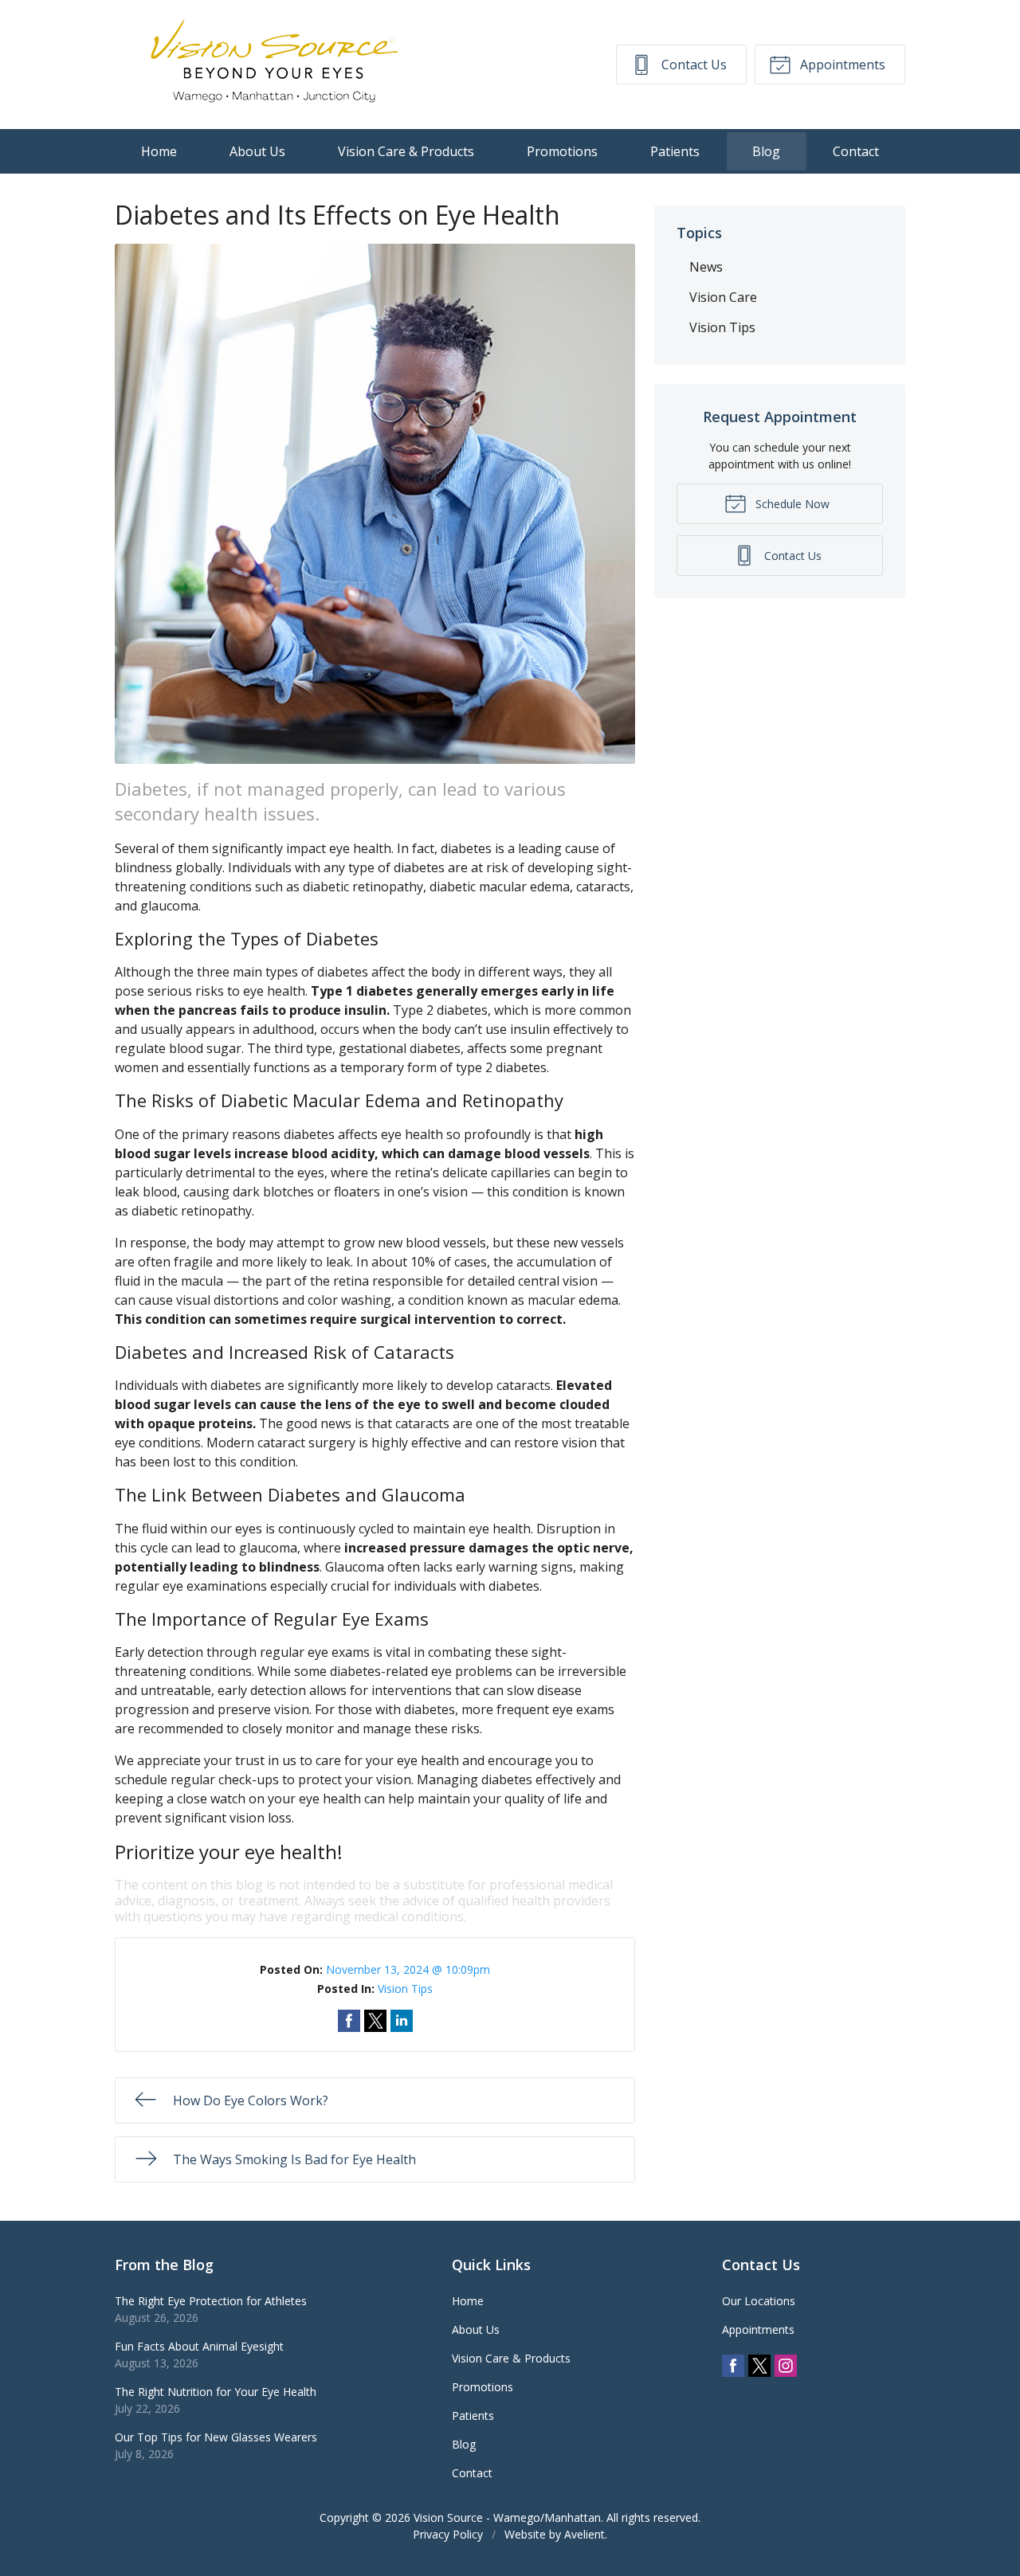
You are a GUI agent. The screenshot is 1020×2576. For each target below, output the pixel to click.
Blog (766, 151)
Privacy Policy (448, 2534)
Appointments (841, 65)
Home (159, 151)
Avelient (585, 2534)
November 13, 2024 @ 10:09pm (408, 1969)
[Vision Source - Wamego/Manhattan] (274, 65)
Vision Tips (405, 1989)
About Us (257, 151)
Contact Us (692, 65)
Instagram (786, 2366)
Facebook (733, 2366)
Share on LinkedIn (402, 2021)
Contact (856, 151)
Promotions (562, 151)
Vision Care (723, 297)
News (706, 267)
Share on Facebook (349, 2021)
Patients (675, 151)
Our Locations (759, 2301)
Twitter (759, 2366)
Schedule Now (791, 504)
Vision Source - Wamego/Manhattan (507, 2517)
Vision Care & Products (406, 151)
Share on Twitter (375, 2021)
